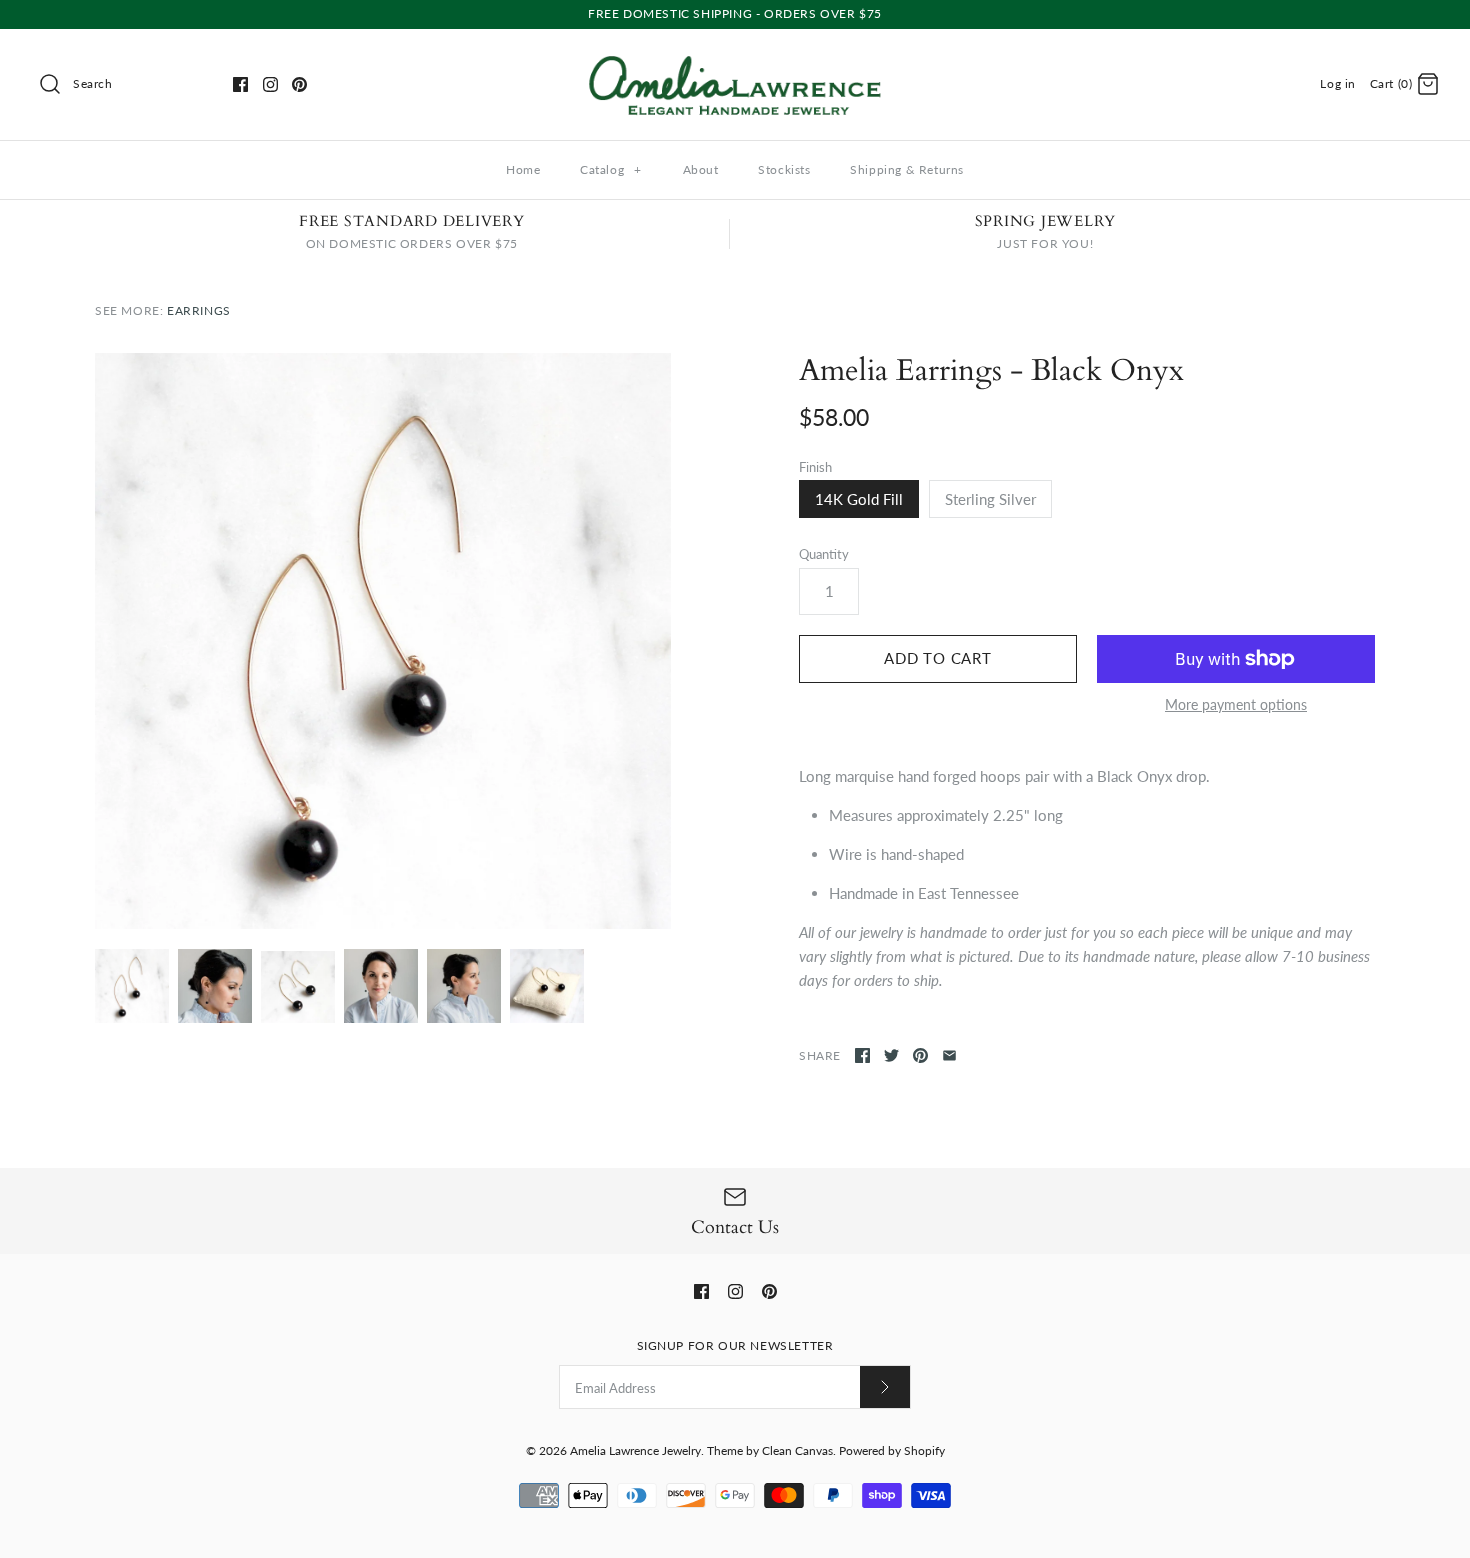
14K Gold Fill (859, 499)
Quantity (824, 554)
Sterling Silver (990, 499)
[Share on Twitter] (891, 1055)
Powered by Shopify (892, 1450)
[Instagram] (270, 84)
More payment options (1236, 705)
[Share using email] (949, 1055)
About (701, 169)
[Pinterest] (299, 84)
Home (523, 169)
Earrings (199, 310)
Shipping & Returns (907, 169)
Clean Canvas (797, 1450)
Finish (815, 467)
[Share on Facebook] (862, 1055)
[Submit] (885, 1386)
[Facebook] (240, 84)
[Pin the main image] (920, 1055)
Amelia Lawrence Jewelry (635, 1450)
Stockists (784, 169)
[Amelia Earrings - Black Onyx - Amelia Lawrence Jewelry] (383, 641)
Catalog (611, 169)
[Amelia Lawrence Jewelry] (735, 61)
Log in (1338, 83)
